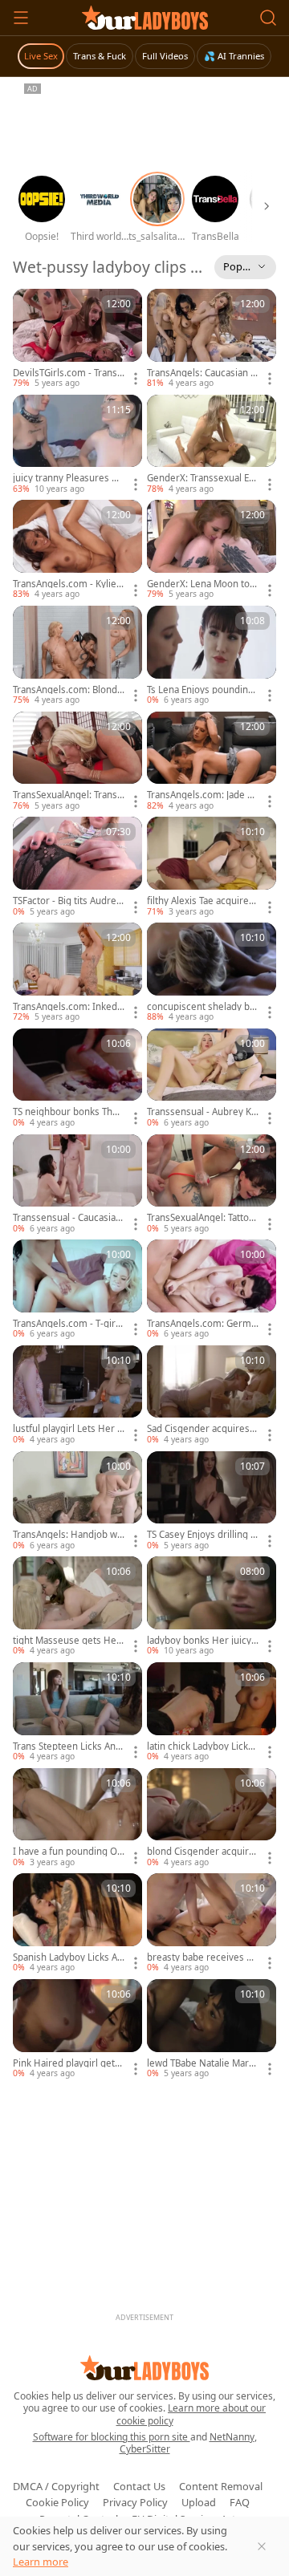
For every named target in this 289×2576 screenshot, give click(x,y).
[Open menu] (21, 18)
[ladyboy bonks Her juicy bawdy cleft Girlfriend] (212, 1607)
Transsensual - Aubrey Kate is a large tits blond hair (201, 1112)
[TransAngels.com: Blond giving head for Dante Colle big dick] (77, 656)
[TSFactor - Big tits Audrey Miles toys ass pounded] (77, 867)
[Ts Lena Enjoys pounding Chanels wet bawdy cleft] (212, 656)
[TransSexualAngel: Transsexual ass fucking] (77, 762)
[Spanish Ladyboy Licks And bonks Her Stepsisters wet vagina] (77, 1924)
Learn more (41, 2562)
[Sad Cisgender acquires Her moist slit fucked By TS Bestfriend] (212, 1396)
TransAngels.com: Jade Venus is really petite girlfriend (203, 795)
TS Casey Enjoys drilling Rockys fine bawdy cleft (201, 1535)
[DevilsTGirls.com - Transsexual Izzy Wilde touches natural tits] (77, 339)
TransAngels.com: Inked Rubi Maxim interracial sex (68, 1007)
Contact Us (139, 2486)
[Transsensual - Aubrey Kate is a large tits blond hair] (212, 1079)
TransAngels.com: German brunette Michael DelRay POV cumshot (202, 1324)
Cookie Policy (57, 2502)
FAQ (240, 2502)
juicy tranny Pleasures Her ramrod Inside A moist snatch (69, 478)
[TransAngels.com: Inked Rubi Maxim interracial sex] (77, 973)
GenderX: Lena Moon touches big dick (201, 584)
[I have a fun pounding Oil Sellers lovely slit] (77, 1819)
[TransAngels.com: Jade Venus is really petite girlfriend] (212, 762)
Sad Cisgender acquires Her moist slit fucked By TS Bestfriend (203, 1429)
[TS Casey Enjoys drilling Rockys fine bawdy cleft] (212, 1502)
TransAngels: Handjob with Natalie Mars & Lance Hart (68, 1535)
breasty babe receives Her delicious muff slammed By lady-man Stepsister (201, 1957)
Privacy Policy (135, 2502)
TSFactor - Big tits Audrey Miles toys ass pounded (67, 901)
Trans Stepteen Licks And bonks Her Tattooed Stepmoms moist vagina (67, 1746)
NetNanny (232, 2437)
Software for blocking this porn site (112, 2437)
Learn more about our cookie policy (191, 2414)
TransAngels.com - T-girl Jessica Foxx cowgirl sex (68, 1324)
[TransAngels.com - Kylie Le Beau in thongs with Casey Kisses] (77, 550)
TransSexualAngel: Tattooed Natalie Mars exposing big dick (202, 1218)
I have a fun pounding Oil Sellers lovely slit (67, 1852)
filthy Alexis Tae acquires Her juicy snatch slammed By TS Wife (201, 901)
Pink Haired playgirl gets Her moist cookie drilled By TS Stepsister (66, 2063)
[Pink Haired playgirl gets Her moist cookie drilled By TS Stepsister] (77, 2030)
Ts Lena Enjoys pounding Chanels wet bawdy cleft (200, 690)
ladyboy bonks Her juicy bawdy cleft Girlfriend (199, 1641)
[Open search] (268, 18)
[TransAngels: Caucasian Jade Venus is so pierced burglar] (212, 339)
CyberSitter (145, 2449)
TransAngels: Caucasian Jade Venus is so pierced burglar (202, 373)
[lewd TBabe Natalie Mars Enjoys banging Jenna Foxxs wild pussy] (212, 2030)
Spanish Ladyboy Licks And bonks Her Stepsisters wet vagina (68, 1957)
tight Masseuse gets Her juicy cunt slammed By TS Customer (68, 1641)
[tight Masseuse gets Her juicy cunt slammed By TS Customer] (77, 1607)
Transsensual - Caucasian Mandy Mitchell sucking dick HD (68, 1218)
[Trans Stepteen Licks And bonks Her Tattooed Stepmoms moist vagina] (77, 1713)
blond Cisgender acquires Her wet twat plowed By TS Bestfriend (202, 1852)
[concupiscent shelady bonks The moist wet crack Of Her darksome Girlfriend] (212, 973)
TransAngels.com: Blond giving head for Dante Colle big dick (68, 690)
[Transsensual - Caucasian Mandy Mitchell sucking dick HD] (77, 1185)
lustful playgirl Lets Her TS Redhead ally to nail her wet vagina (67, 1429)
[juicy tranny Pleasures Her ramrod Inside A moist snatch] (77, 445)
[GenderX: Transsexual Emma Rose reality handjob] (212, 445)
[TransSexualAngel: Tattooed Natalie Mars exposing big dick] (212, 1185)
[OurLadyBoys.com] (145, 18)
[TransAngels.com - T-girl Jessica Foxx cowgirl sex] (77, 1290)
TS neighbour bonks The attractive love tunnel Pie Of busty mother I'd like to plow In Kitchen (67, 1112)
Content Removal (221, 2486)
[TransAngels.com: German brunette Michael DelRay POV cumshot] (212, 1290)
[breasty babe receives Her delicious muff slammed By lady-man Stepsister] (212, 1924)
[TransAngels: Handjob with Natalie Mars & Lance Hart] (77, 1502)
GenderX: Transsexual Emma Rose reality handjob (202, 478)
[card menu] (136, 379)
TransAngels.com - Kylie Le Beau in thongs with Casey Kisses (69, 584)
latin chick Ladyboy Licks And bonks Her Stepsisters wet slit (203, 1746)
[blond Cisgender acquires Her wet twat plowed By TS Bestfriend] (212, 1819)
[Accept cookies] (262, 2546)
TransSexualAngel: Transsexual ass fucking (67, 795)
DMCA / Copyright (56, 2486)
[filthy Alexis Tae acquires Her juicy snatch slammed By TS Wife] (212, 867)
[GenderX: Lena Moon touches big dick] (212, 550)
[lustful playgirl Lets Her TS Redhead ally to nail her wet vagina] (77, 1396)
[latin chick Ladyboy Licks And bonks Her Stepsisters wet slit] (212, 1713)
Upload (199, 2502)
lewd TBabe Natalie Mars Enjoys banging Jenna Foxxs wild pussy (202, 2063)
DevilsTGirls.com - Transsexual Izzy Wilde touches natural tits (67, 373)
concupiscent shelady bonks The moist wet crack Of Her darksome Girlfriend (201, 1007)
